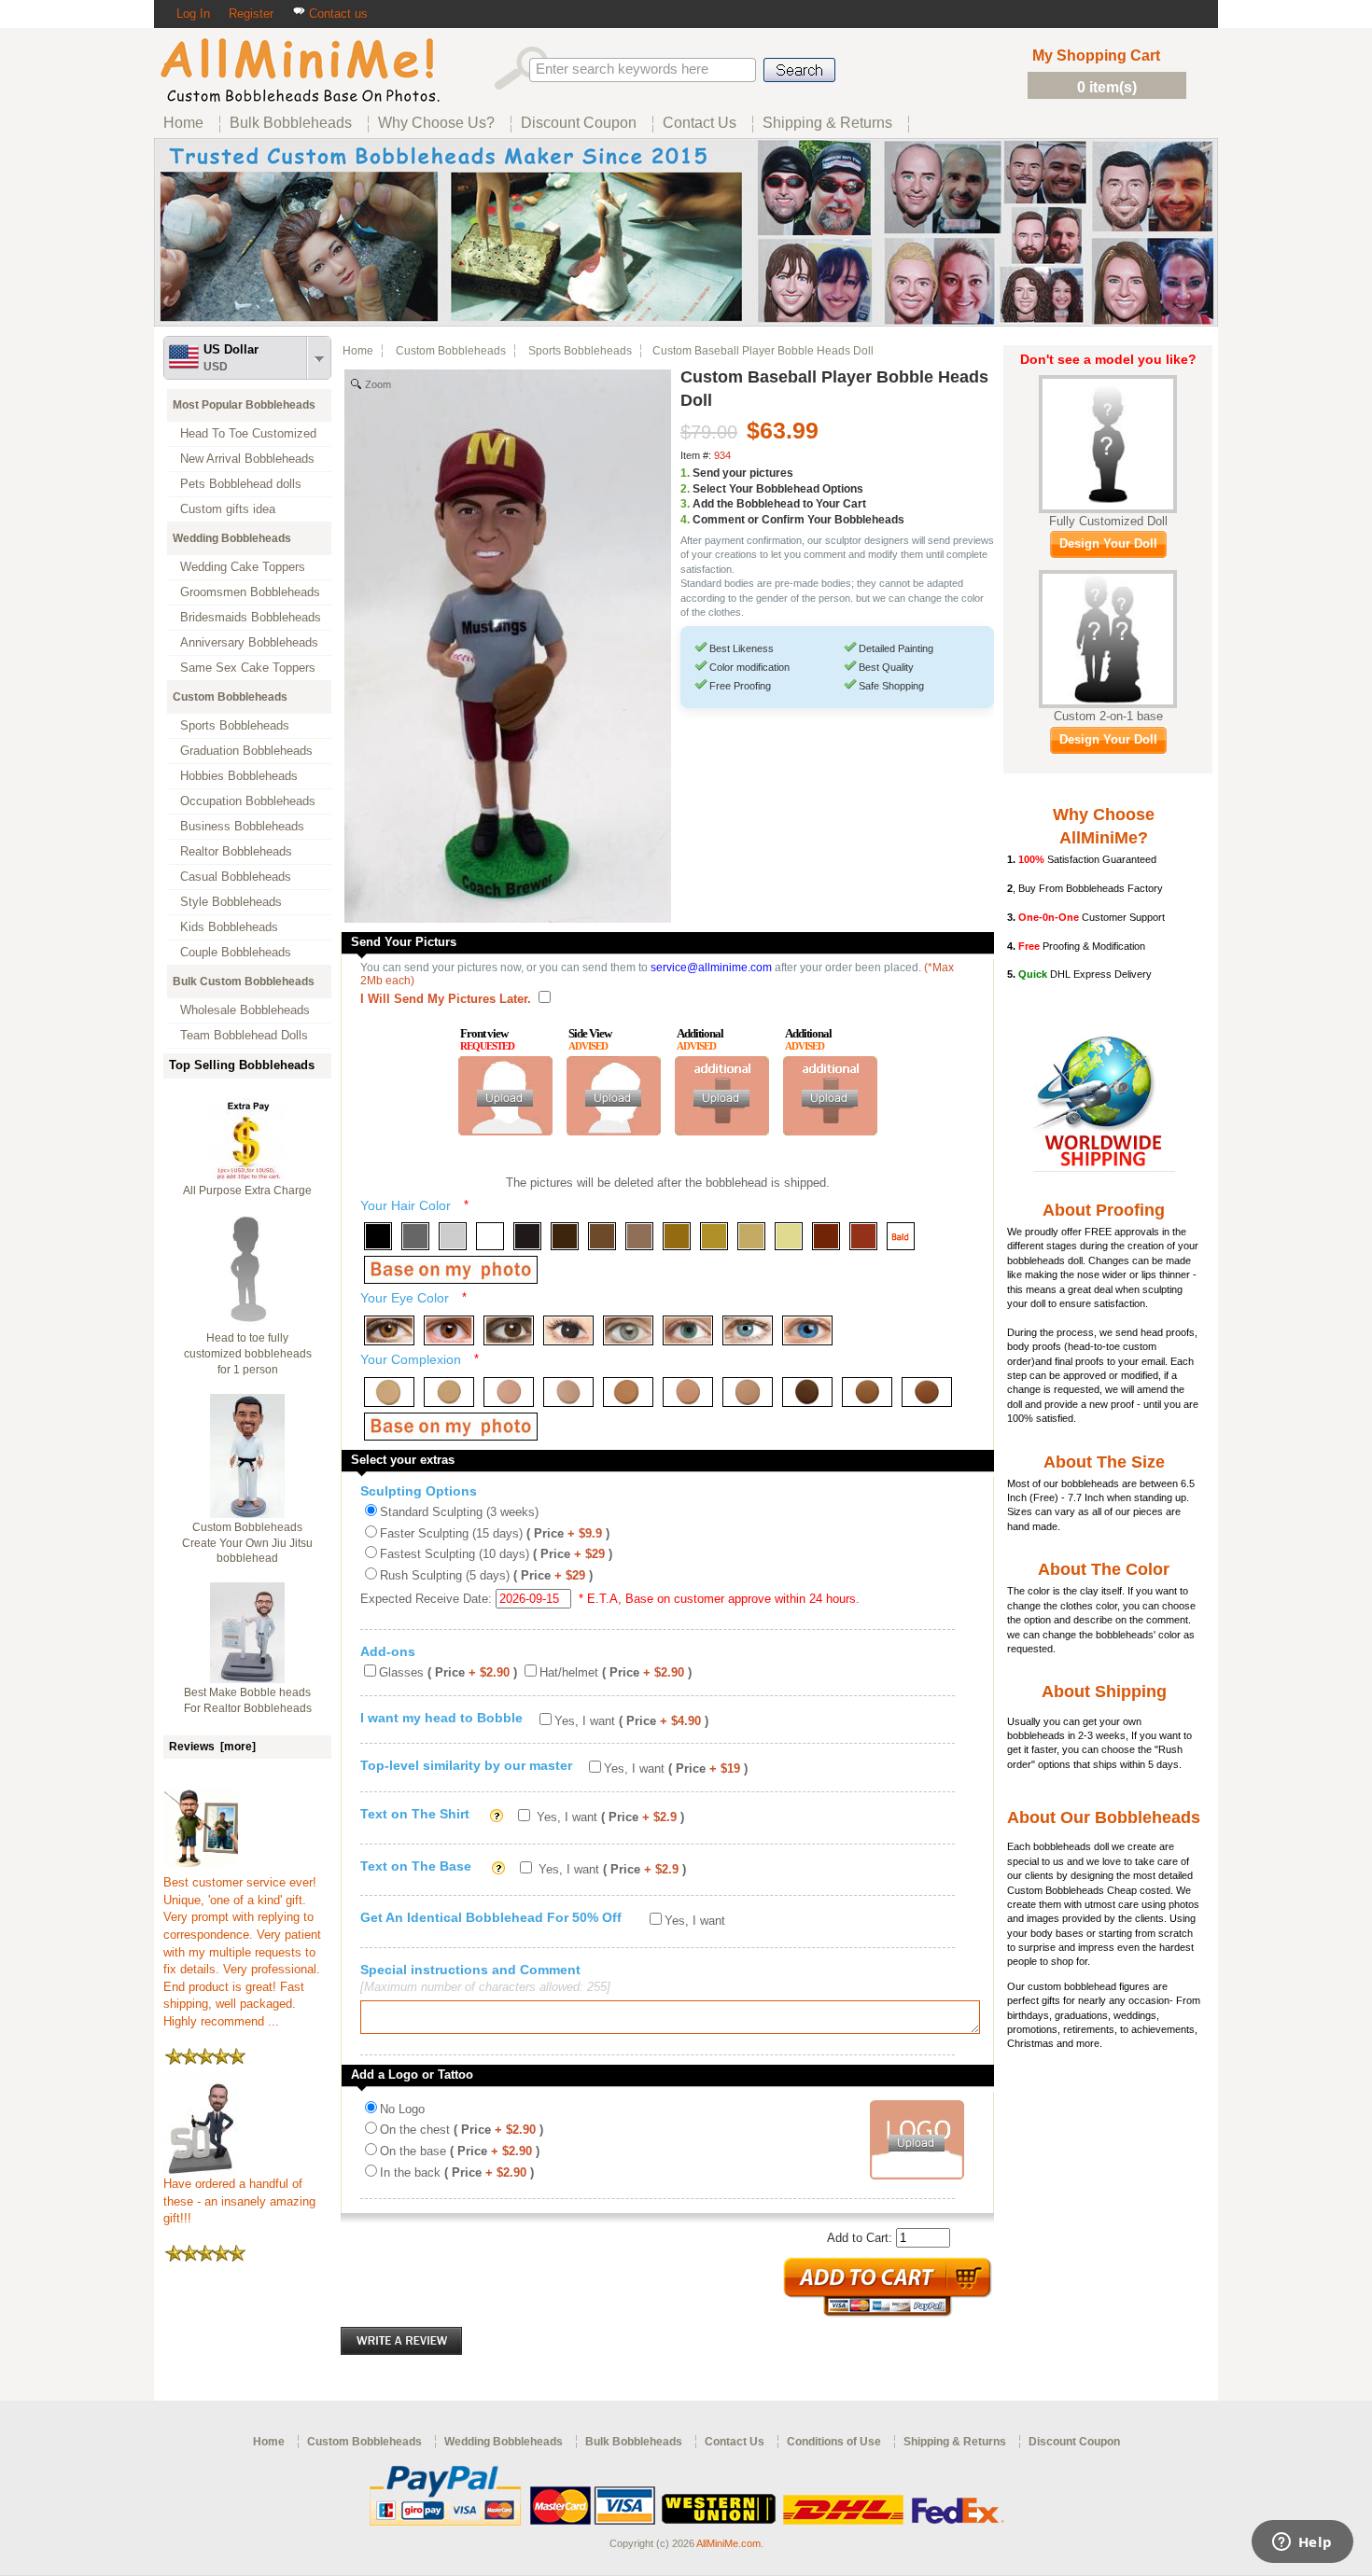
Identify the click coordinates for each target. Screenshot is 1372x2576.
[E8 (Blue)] (807, 1330)
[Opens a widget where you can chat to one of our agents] (1302, 2543)
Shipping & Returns (955, 2442)
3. (685, 504)
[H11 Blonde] (751, 1236)
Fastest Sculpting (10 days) (496, 1554)
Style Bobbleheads (231, 902)
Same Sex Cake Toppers (248, 668)
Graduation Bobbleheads (246, 751)
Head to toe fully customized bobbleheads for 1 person (248, 1354)
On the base (460, 2151)
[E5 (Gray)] (628, 1330)
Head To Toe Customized (248, 433)
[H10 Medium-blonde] (714, 1236)
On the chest (462, 2130)
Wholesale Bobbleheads (245, 1010)
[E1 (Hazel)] (389, 1330)
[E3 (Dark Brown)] (509, 1330)
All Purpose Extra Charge (247, 1191)
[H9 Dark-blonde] (677, 1236)
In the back (457, 2172)
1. (685, 473)
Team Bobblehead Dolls (244, 1035)
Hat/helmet (616, 1672)
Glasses (448, 1672)
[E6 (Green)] (688, 1330)
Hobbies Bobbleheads (239, 776)
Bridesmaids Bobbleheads (251, 617)
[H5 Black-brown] (527, 1236)
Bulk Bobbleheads (634, 2442)
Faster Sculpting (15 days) (495, 1533)
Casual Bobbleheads (236, 877)
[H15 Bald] (901, 1236)
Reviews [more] (212, 1747)
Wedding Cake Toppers (243, 567)
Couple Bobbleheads (236, 952)
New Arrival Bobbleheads (247, 459)
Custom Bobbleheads (230, 697)
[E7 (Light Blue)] (748, 1330)
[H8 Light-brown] (639, 1236)
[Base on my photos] (451, 1270)
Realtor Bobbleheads (236, 851)
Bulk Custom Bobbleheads (244, 982)
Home (358, 351)
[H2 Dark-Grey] (415, 1236)
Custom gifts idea (228, 509)
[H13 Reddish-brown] (826, 1236)
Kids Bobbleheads (229, 927)
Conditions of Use (834, 2442)
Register (251, 14)
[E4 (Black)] (568, 1330)
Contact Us (735, 2442)
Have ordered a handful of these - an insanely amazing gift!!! (239, 2201)
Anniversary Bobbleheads (249, 642)
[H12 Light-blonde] (789, 1236)
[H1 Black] (378, 1236)
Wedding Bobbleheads (232, 538)
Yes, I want (631, 1721)
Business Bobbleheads (242, 826)
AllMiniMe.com (728, 2543)
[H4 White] (490, 1236)
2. (685, 489)
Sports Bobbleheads (235, 725)
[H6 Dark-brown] (565, 1236)
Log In (193, 14)
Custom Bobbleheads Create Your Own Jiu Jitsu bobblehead (247, 1543)
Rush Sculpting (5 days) (486, 1575)
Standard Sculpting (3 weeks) (459, 1512)
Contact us (336, 14)
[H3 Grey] (453, 1236)
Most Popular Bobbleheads (244, 405)
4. (685, 520)
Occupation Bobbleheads (248, 801)
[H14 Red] (863, 1236)
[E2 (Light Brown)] (449, 1330)
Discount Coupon (1074, 2442)
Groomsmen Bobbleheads (250, 592)
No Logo (402, 2109)
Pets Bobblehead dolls (241, 484)
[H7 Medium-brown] (602, 1236)
